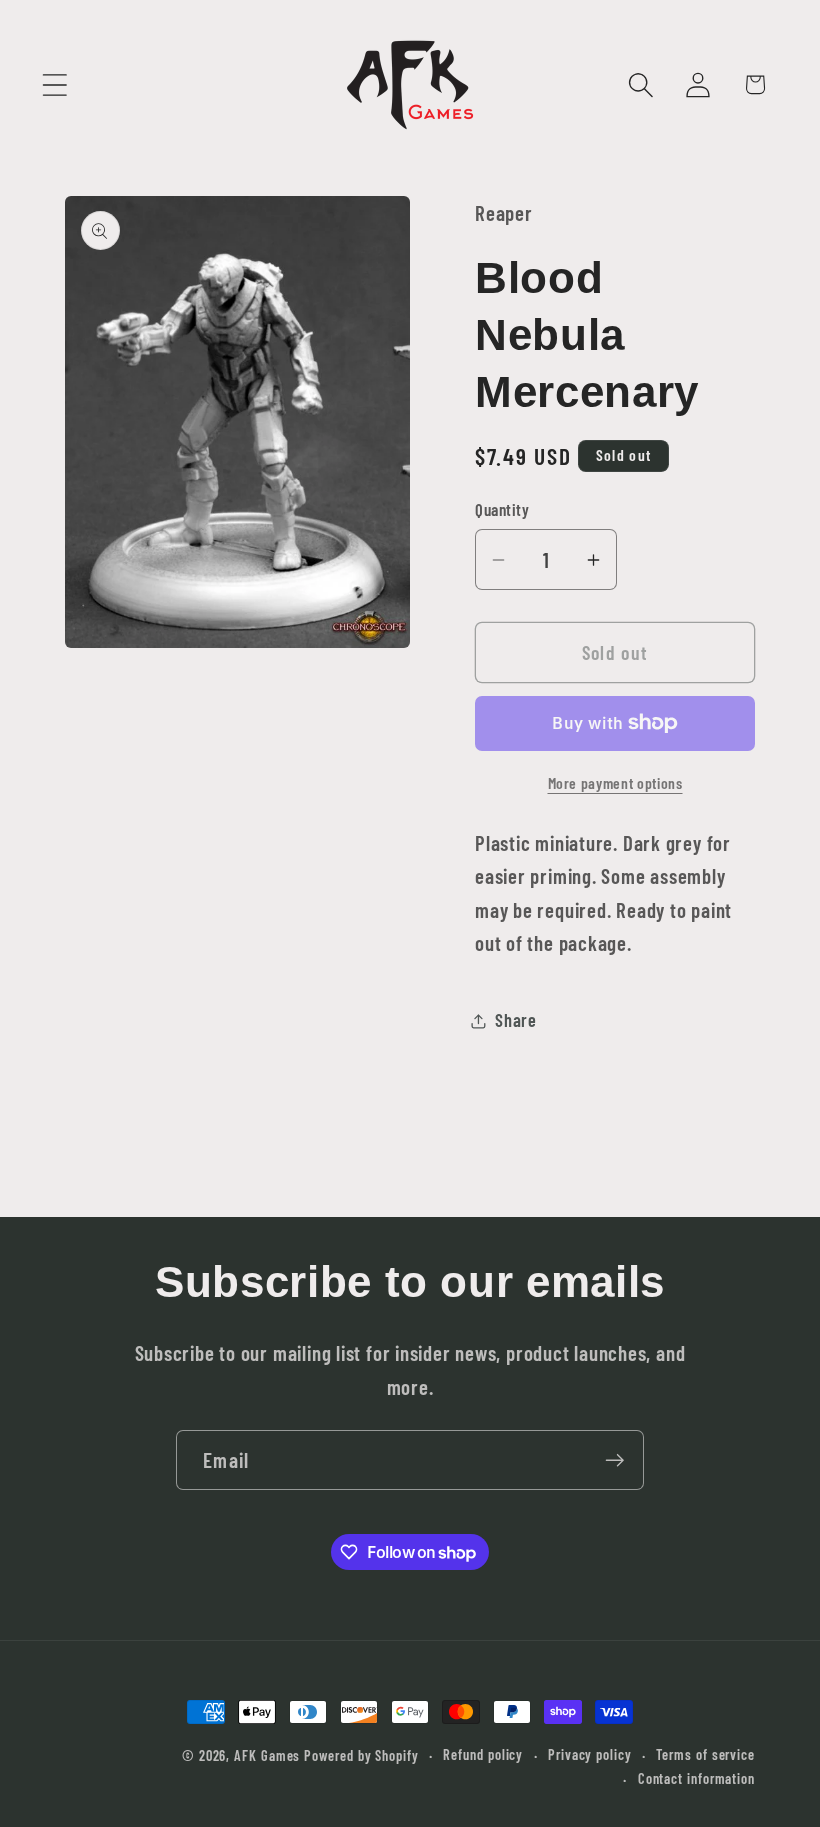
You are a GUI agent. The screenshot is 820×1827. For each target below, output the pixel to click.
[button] (54, 84)
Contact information (696, 1778)
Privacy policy (590, 1754)
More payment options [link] (615, 782)
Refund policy (483, 1754)
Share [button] (516, 1020)
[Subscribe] (614, 1460)
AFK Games (267, 1755)
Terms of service (705, 1754)
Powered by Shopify (361, 1755)
